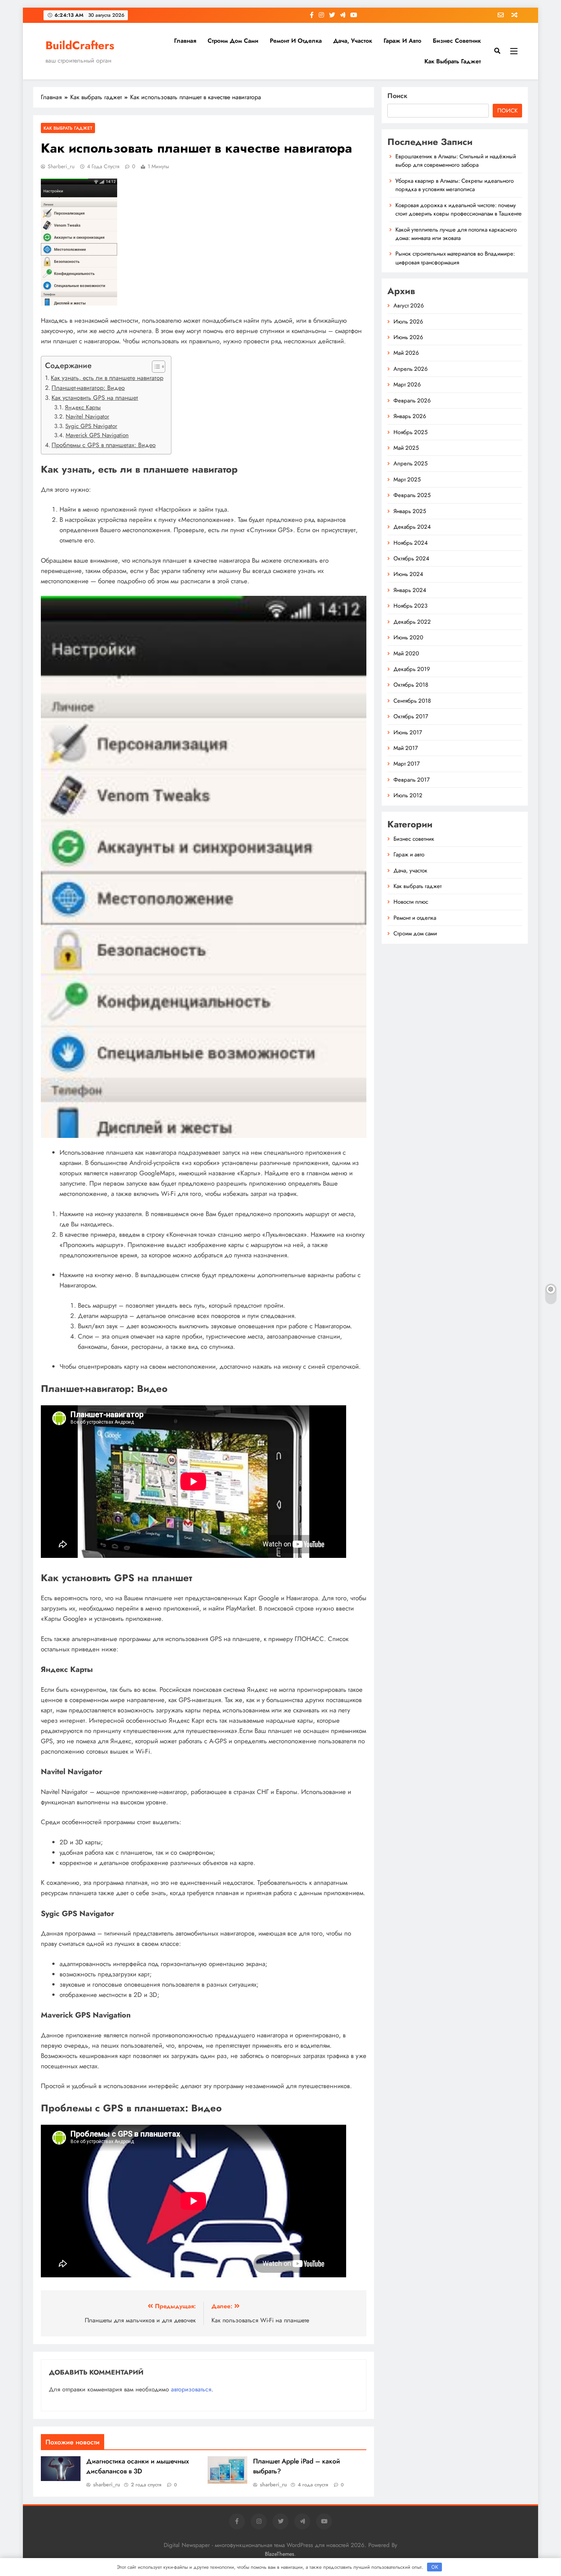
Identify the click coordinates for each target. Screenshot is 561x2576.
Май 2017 (406, 748)
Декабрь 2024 (412, 527)
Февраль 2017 (412, 780)
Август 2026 (409, 306)
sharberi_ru (61, 166)
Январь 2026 (410, 416)
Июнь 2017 (408, 732)
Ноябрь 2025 (410, 432)
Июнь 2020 (408, 637)
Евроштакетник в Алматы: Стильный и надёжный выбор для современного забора (456, 161)
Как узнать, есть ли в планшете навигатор (107, 378)
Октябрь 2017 (411, 716)
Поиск (397, 96)
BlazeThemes (280, 2554)
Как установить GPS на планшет (95, 398)
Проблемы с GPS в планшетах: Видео (104, 445)
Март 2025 (407, 479)
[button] (155, 367)
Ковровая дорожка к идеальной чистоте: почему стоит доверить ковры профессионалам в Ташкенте (459, 209)
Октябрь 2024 (411, 558)
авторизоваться (191, 2389)
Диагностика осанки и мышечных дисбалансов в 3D (138, 2466)
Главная (185, 41)
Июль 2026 (408, 322)
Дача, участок (353, 41)
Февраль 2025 (412, 495)
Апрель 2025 (410, 463)
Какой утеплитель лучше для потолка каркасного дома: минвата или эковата (456, 234)
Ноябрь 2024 (411, 543)
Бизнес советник (457, 41)
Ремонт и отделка (296, 41)
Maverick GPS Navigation (97, 435)
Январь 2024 (410, 590)
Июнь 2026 (408, 337)
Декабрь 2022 (412, 622)
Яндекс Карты (83, 407)
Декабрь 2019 (412, 669)
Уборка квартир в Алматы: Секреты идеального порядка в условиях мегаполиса (455, 185)
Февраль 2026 (412, 401)
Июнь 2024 (408, 574)
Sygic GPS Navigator (91, 426)
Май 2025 (406, 448)
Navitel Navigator (87, 417)
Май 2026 (406, 353)
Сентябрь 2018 (412, 701)
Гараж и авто (402, 41)
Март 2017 (407, 764)
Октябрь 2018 (411, 685)
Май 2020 (406, 653)
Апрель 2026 (411, 369)
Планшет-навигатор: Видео (88, 388)
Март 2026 (407, 385)
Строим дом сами (233, 41)
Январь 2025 (410, 511)
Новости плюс (411, 902)
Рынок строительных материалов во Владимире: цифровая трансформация (455, 258)
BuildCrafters (80, 45)
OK (435, 2567)
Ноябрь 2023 (410, 606)
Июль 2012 (408, 795)
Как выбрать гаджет (453, 61)
